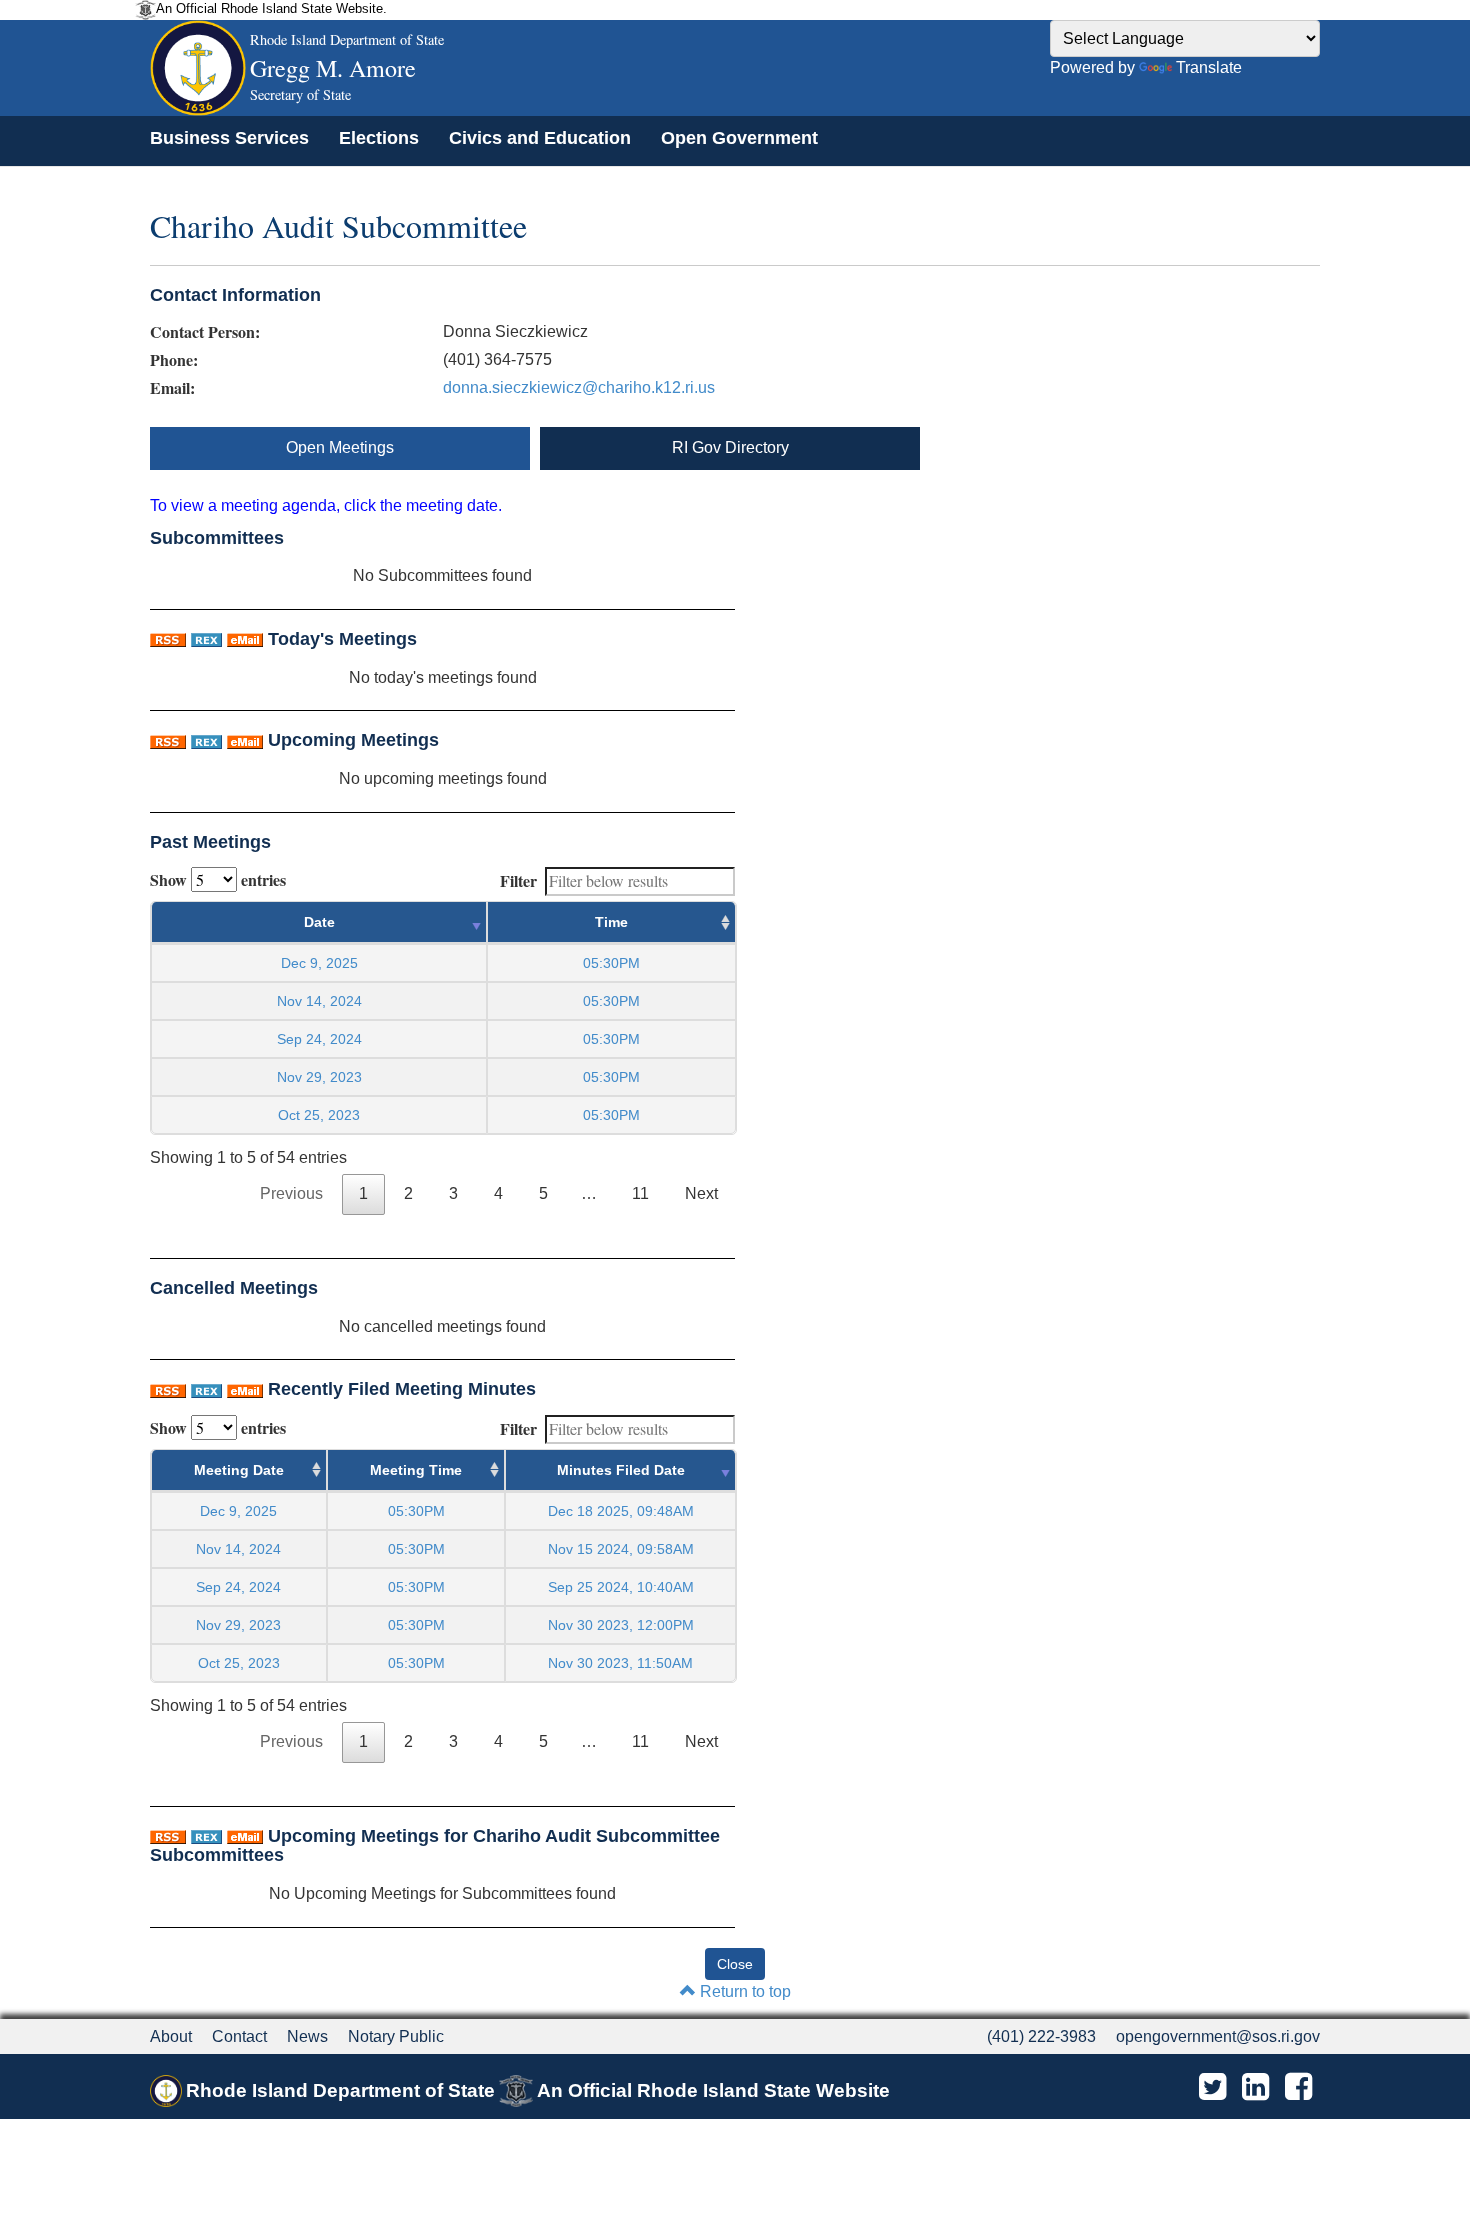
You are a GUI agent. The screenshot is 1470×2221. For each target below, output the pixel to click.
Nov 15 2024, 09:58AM (621, 1549)
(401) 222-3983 (1041, 2036)
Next (701, 1193)
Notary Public (396, 2036)
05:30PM (416, 1511)
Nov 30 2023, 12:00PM (621, 1625)
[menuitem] (229, 138)
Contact (239, 2036)
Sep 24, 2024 (319, 1039)
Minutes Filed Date (621, 1470)
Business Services (229, 138)
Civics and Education (540, 138)
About (171, 2036)
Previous (291, 1193)
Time (611, 922)
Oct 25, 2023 (319, 1115)
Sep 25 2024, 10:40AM (621, 1587)
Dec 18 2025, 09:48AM (621, 1511)
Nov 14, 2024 (319, 1001)
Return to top (743, 1991)
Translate (1209, 67)
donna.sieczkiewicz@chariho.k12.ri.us (579, 387)
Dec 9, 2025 (319, 963)
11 (640, 1193)
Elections (379, 138)
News (307, 2036)
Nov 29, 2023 (319, 1077)
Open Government (739, 138)
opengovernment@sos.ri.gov (1218, 2036)
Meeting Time (416, 1470)
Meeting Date (239, 1470)
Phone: (174, 360)
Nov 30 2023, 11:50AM (620, 1663)
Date (319, 922)
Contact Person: (205, 332)
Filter (518, 880)
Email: (172, 388)
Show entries (218, 879)
